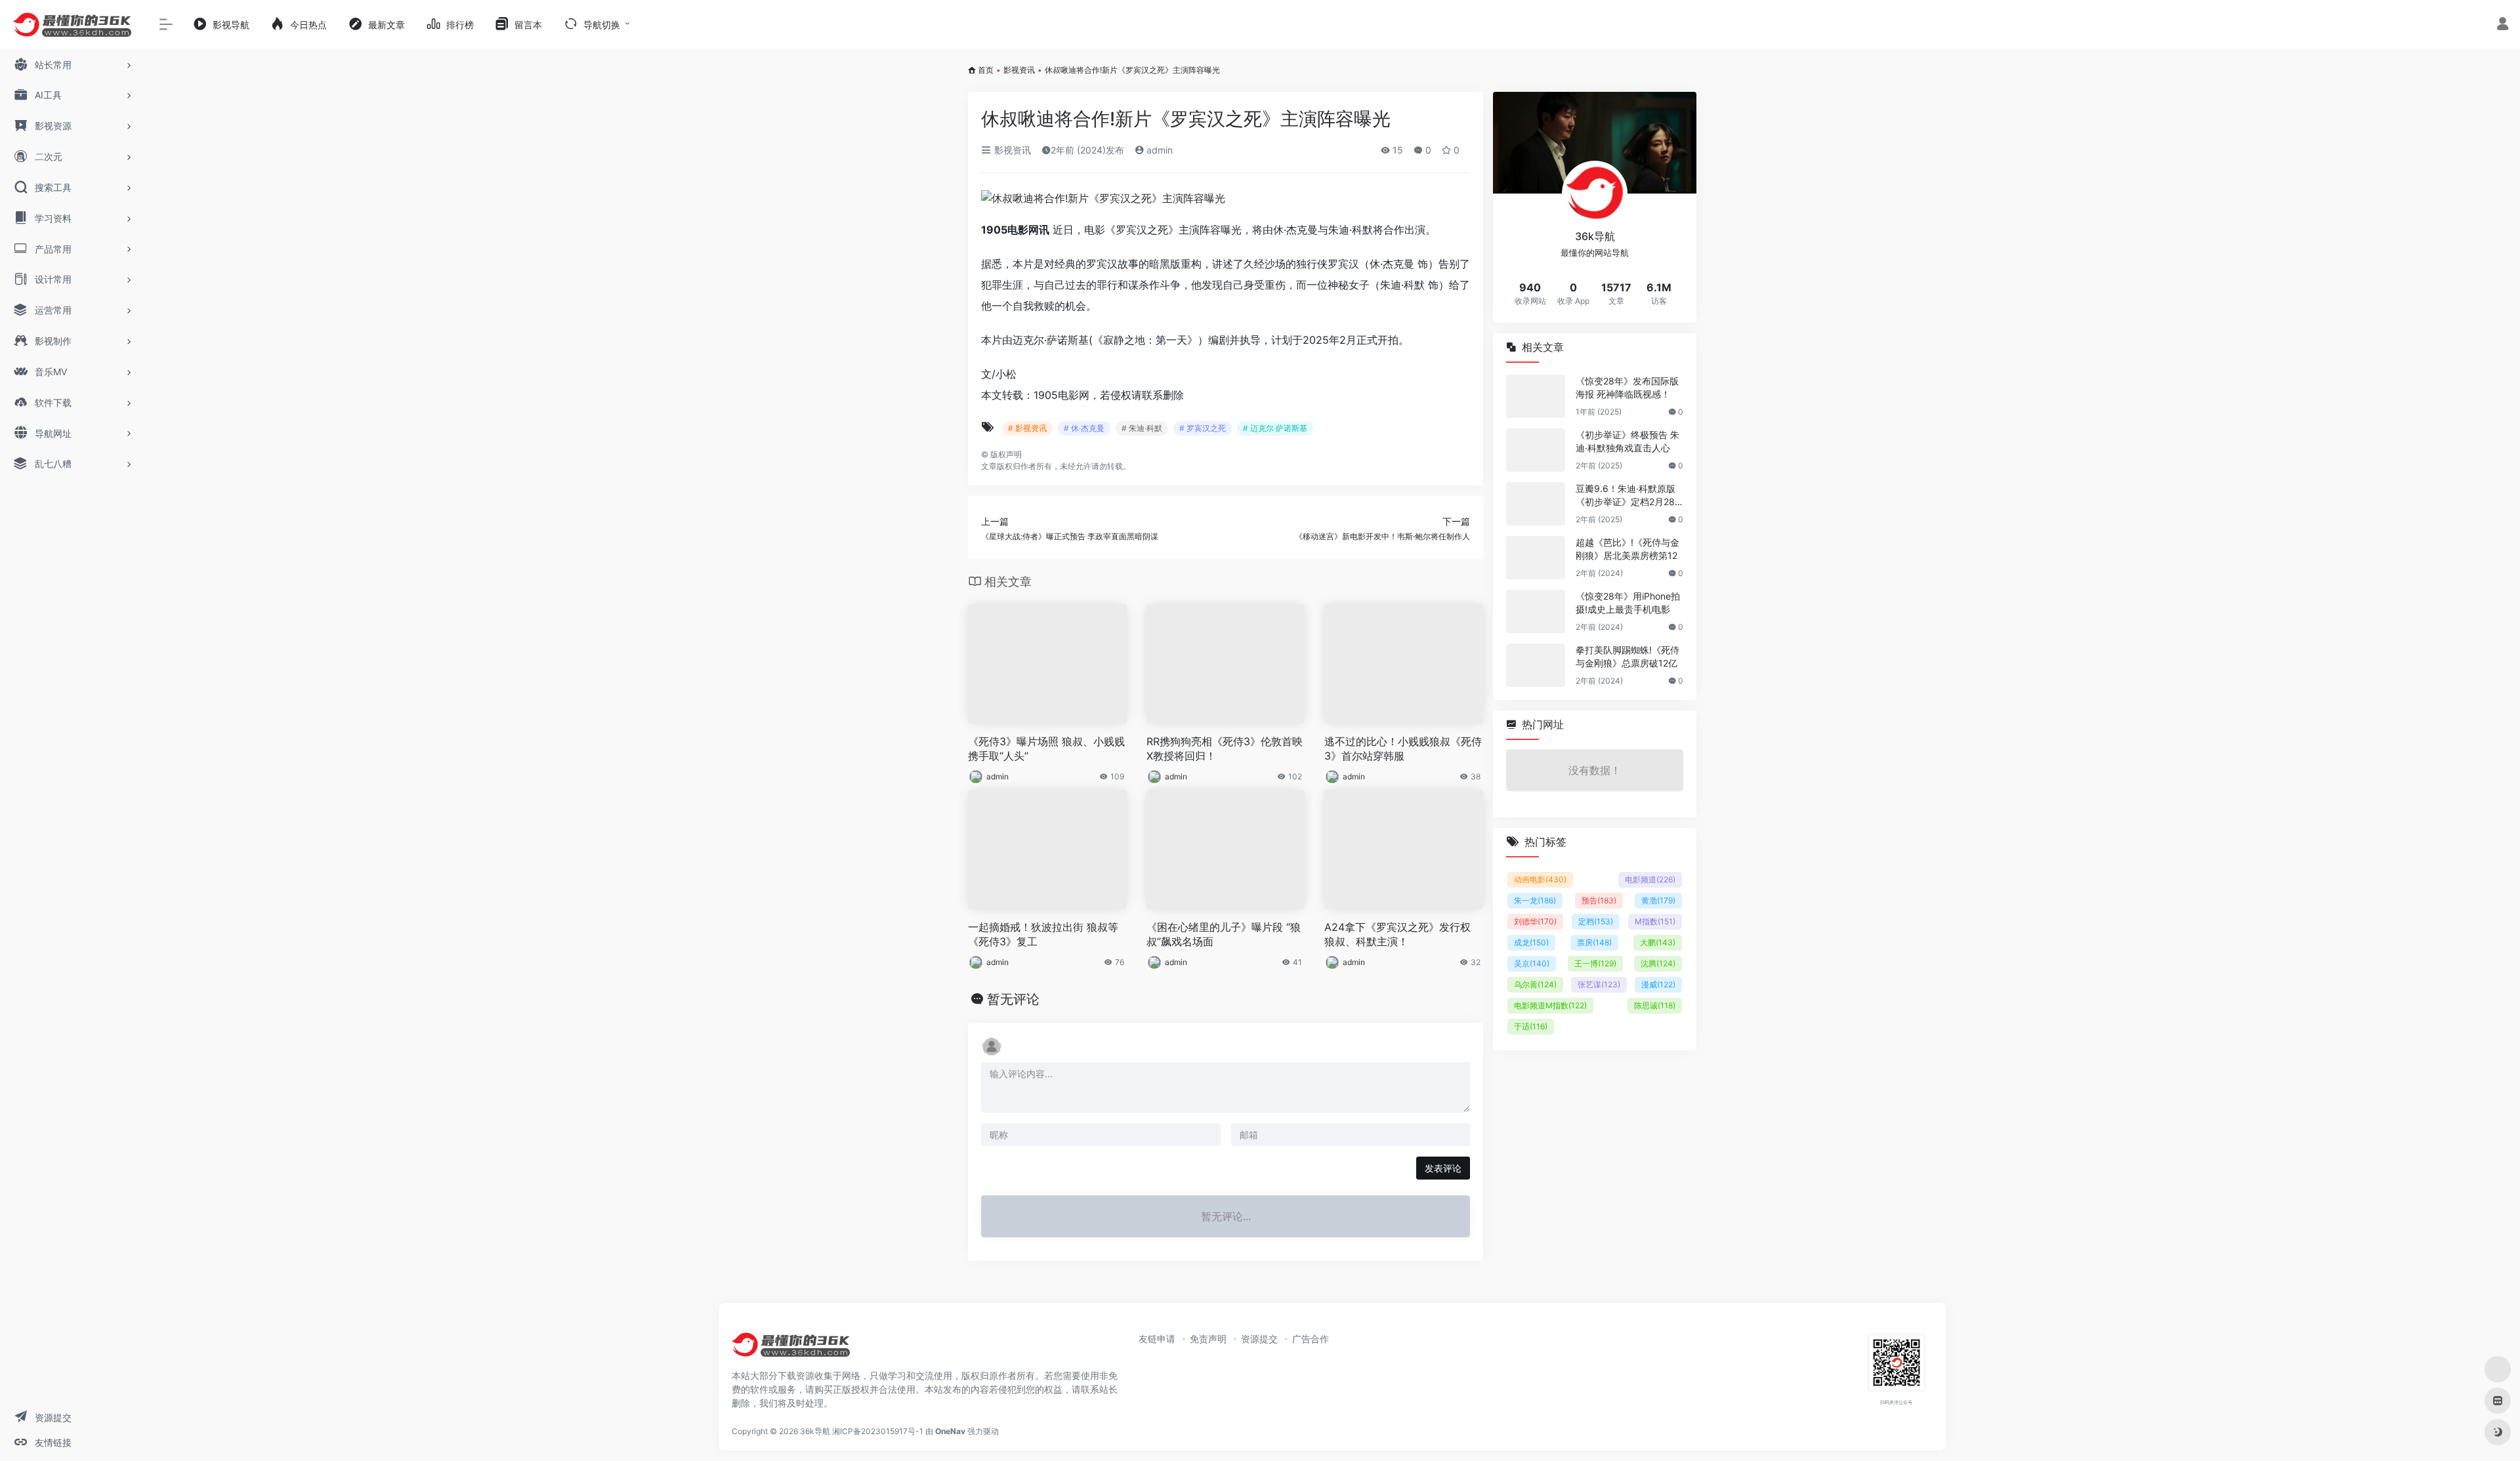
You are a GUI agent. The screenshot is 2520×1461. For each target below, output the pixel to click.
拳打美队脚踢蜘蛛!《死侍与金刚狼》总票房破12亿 (1627, 656)
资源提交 (1259, 1339)
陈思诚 (1655, 1005)
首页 (986, 70)
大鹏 (1658, 942)
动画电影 (1540, 879)
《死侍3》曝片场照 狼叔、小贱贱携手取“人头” (1046, 749)
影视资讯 (1019, 70)
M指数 (1655, 921)
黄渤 (1658, 900)
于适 (1531, 1026)
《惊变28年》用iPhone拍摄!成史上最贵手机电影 (1628, 603)
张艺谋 (1599, 984)
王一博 (1595, 963)
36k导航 (815, 1431)
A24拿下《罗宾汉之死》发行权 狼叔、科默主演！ (1397, 935)
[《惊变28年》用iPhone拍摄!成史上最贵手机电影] (1536, 611)
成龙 (1531, 942)
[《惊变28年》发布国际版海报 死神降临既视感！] (1536, 396)
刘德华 (1535, 921)
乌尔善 (1535, 984)
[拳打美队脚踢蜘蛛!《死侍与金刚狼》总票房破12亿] (1536, 665)
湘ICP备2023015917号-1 (878, 1431)
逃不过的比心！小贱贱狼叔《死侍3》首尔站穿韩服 (1403, 749)
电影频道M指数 (1550, 1005)
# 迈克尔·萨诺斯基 (1275, 428)
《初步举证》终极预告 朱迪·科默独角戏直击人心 (1627, 441)
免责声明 (1208, 1339)
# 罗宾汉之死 (1203, 428)
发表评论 (1443, 1168)
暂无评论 (1013, 999)
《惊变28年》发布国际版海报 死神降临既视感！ (1627, 387)
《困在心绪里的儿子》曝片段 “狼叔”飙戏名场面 (1224, 935)
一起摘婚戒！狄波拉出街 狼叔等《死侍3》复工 (1043, 935)
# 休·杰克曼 (1084, 428)
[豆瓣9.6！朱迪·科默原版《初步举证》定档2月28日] (1536, 504)
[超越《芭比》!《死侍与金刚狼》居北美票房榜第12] (1536, 558)
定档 (1596, 921)
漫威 (1658, 984)
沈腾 (1658, 963)
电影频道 (1650, 879)
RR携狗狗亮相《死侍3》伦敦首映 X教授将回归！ (1225, 749)
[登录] (2503, 25)
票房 (1594, 942)
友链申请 (1157, 1339)
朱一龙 (1535, 900)
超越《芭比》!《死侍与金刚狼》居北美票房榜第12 (1627, 549)
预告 (1599, 900)
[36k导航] (791, 1349)
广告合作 (1311, 1339)
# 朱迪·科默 (1142, 428)
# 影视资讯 (1027, 428)
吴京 (1532, 963)
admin (1158, 150)
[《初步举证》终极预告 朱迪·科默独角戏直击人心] (1536, 450)
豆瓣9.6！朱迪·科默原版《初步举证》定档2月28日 (1626, 496)
